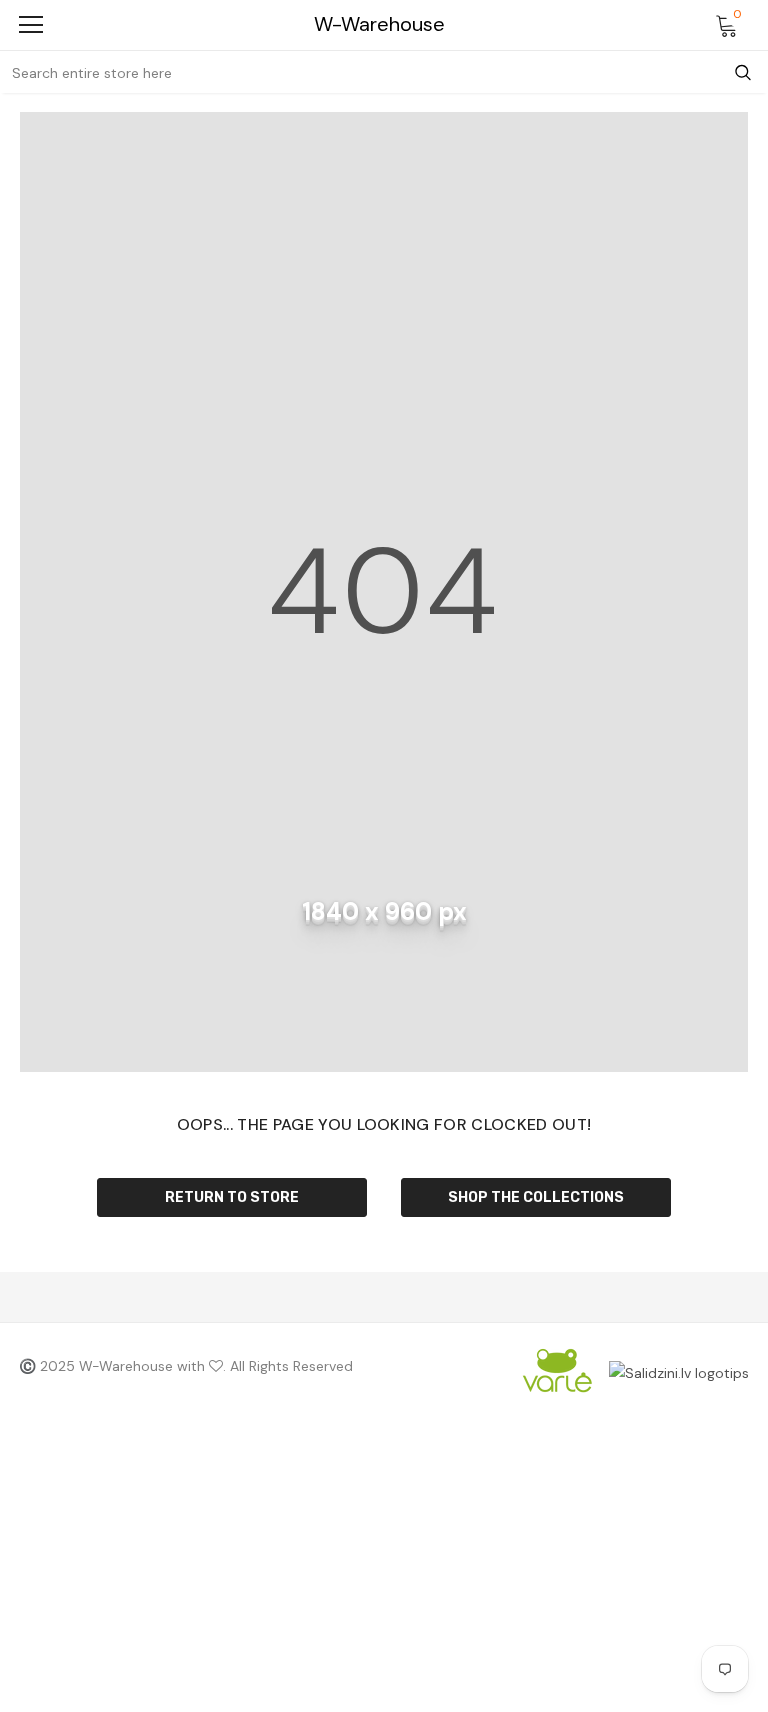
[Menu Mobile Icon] (31, 25)
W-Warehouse (379, 24)
